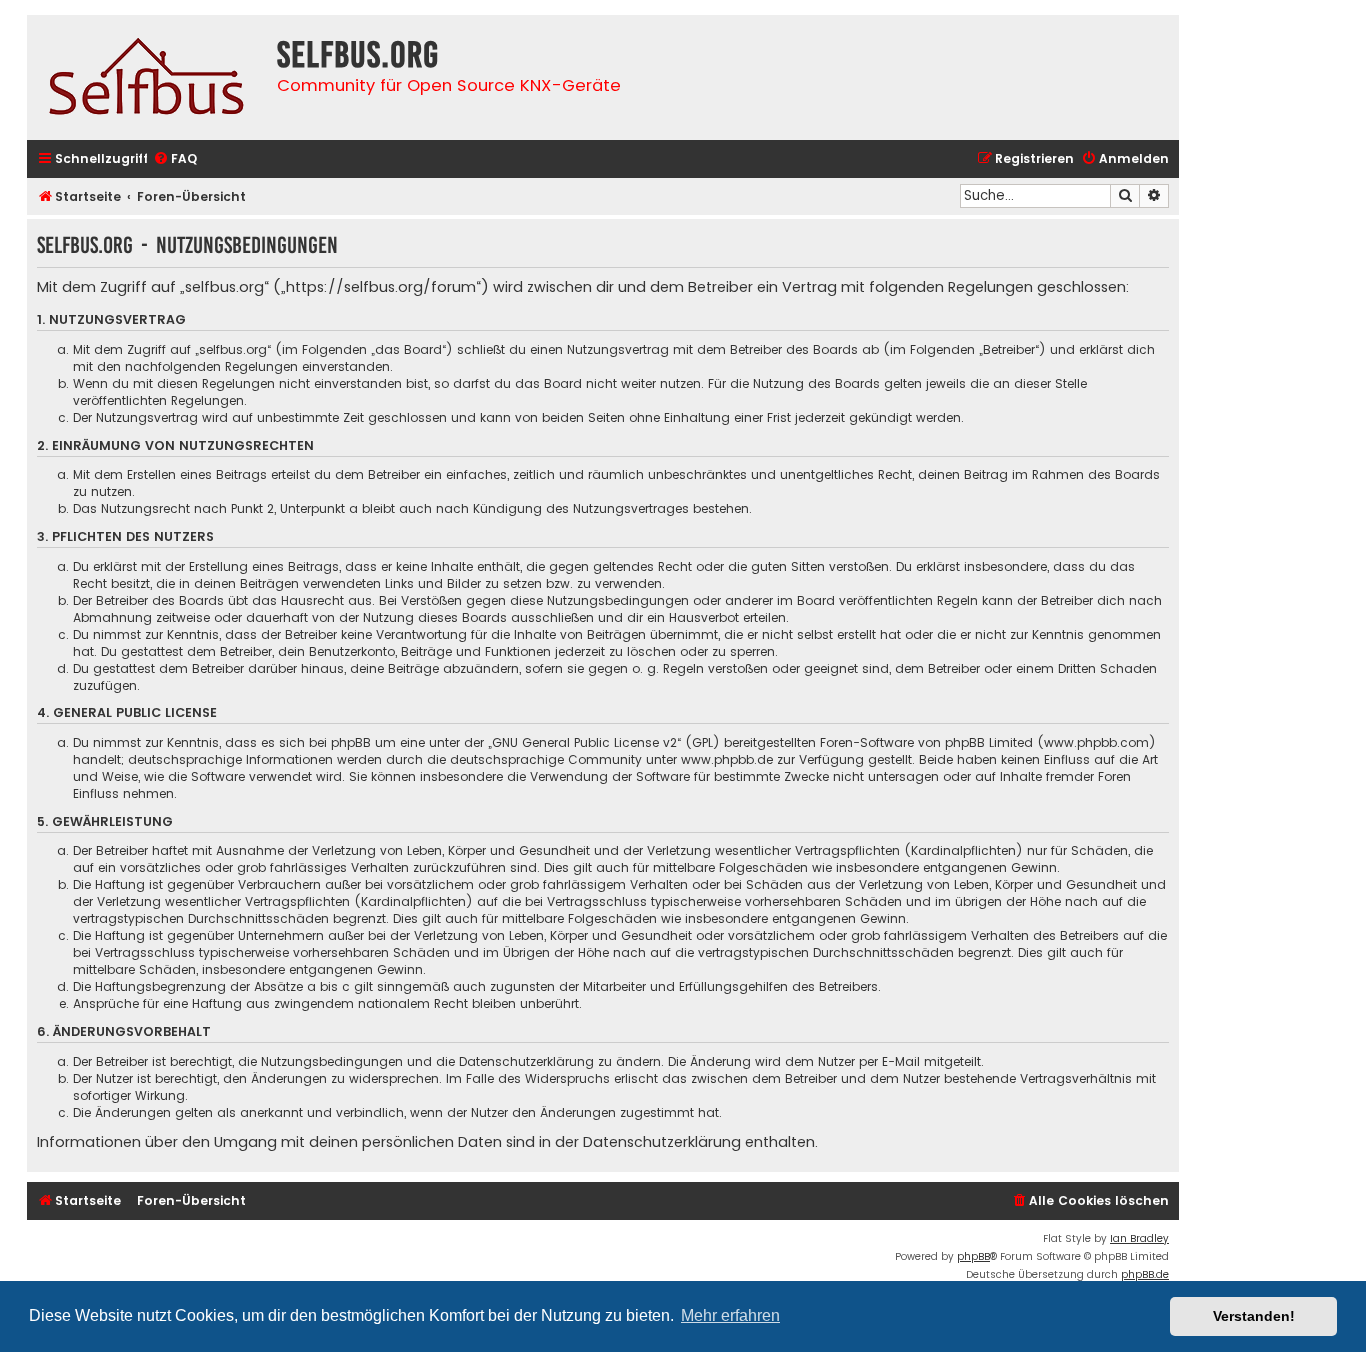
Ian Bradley (1139, 1238)
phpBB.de (1145, 1274)
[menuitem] (175, 159)
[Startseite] (147, 77)
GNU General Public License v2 (584, 742)
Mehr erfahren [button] (730, 1315)
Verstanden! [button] (1254, 1316)
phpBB (973, 1256)
